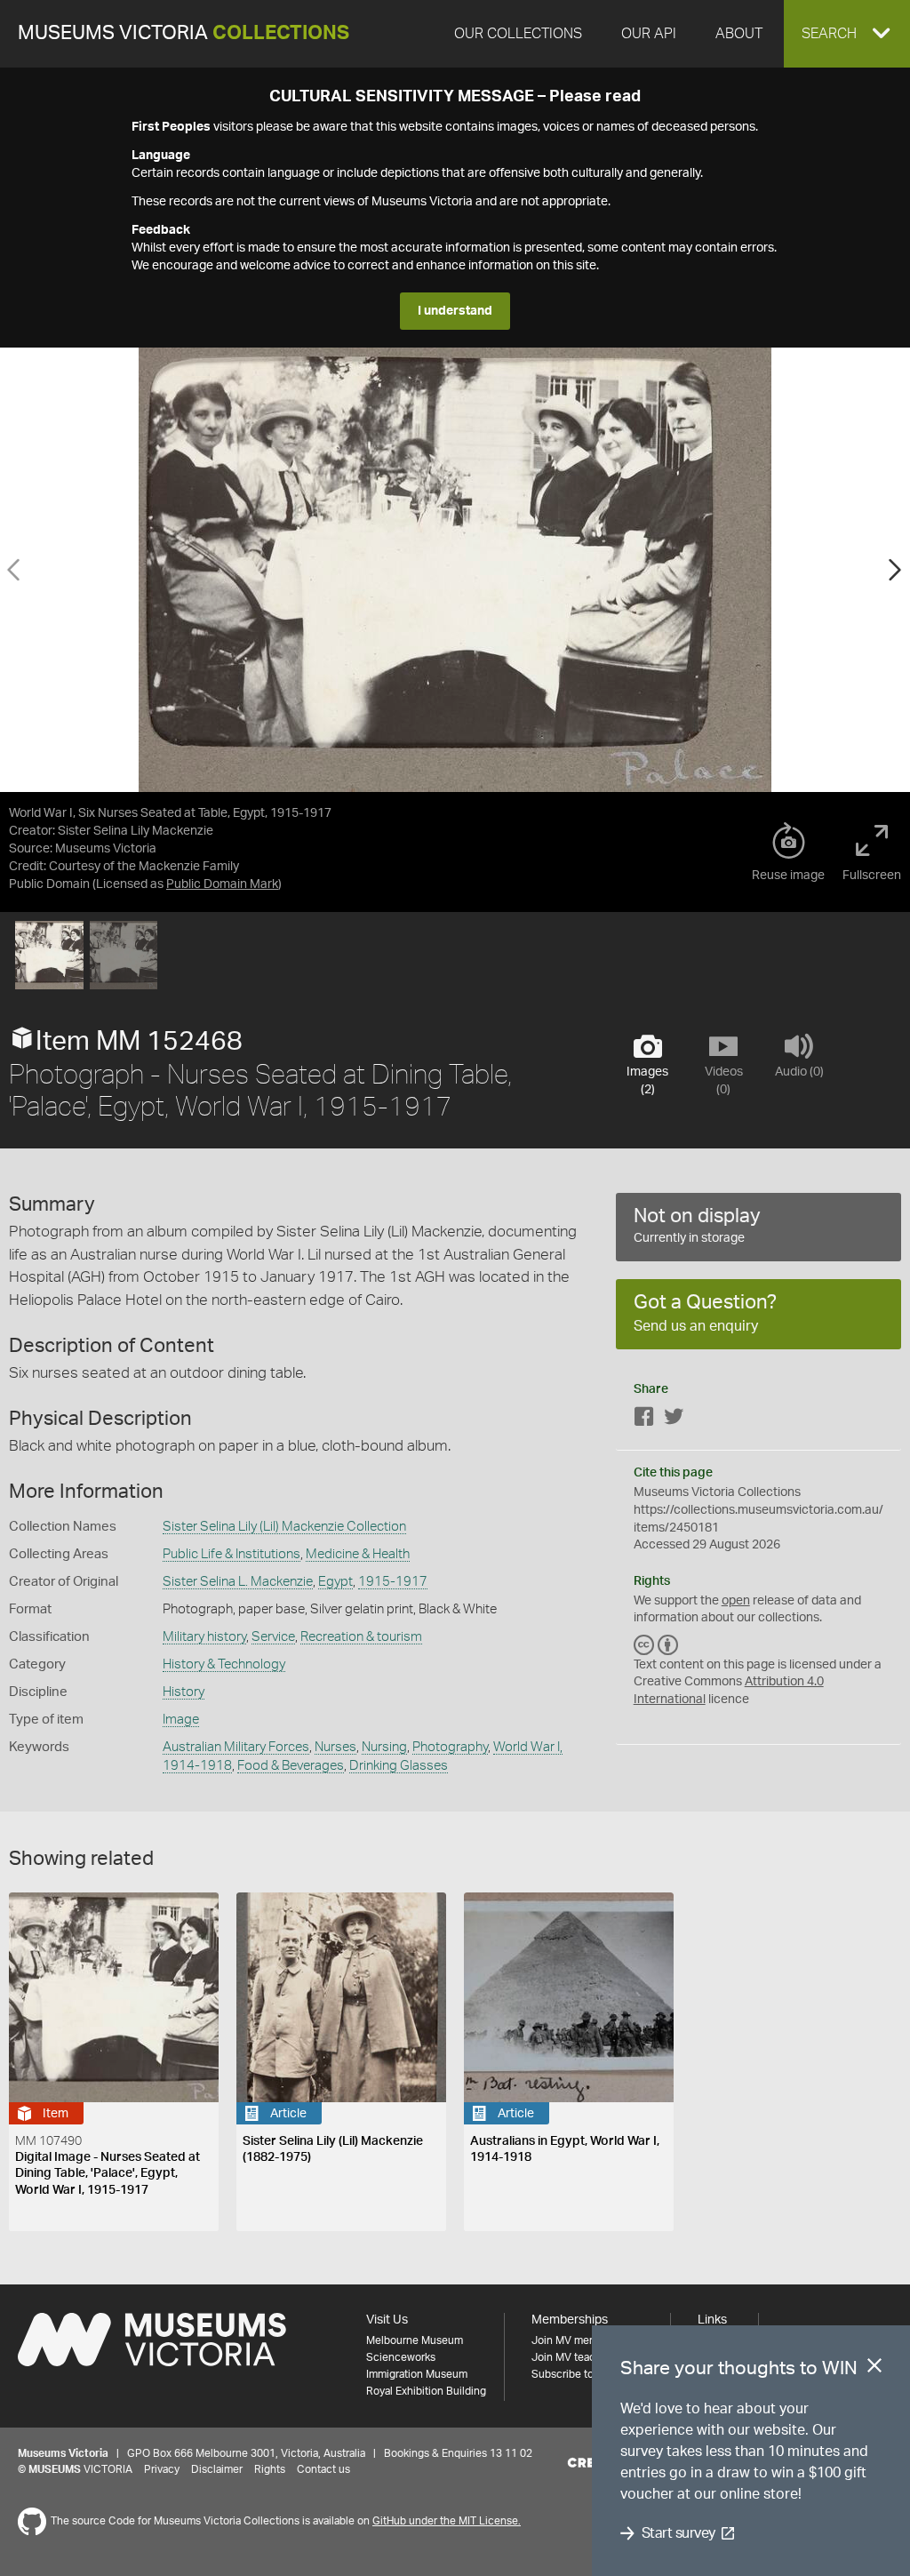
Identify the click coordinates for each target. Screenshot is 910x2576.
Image (181, 1720)
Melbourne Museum (415, 2340)
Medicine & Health (358, 1554)
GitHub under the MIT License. (447, 2521)
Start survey (679, 2533)
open (736, 1601)
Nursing (384, 1747)
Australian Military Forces (236, 1747)
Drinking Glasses (399, 1766)
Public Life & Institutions (231, 1554)
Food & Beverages (291, 1766)
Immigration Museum (417, 2374)
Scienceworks (401, 2357)
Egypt (335, 1582)
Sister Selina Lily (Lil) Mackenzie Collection (284, 1527)
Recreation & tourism (361, 1637)
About (739, 34)
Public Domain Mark (222, 884)
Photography (450, 1747)
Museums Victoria (184, 33)
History (184, 1692)
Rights (270, 2469)
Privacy (162, 2469)
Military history (204, 1637)
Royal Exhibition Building (426, 2391)
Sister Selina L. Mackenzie (238, 1582)
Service (273, 1637)
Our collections (518, 34)
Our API (649, 34)
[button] (847, 34)
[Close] (874, 2369)
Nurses (335, 1747)
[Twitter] (674, 1420)
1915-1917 (393, 1582)
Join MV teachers (574, 2357)
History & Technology (224, 1664)
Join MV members (575, 2340)
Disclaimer (217, 2469)
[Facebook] (644, 1420)
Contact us (323, 2469)
